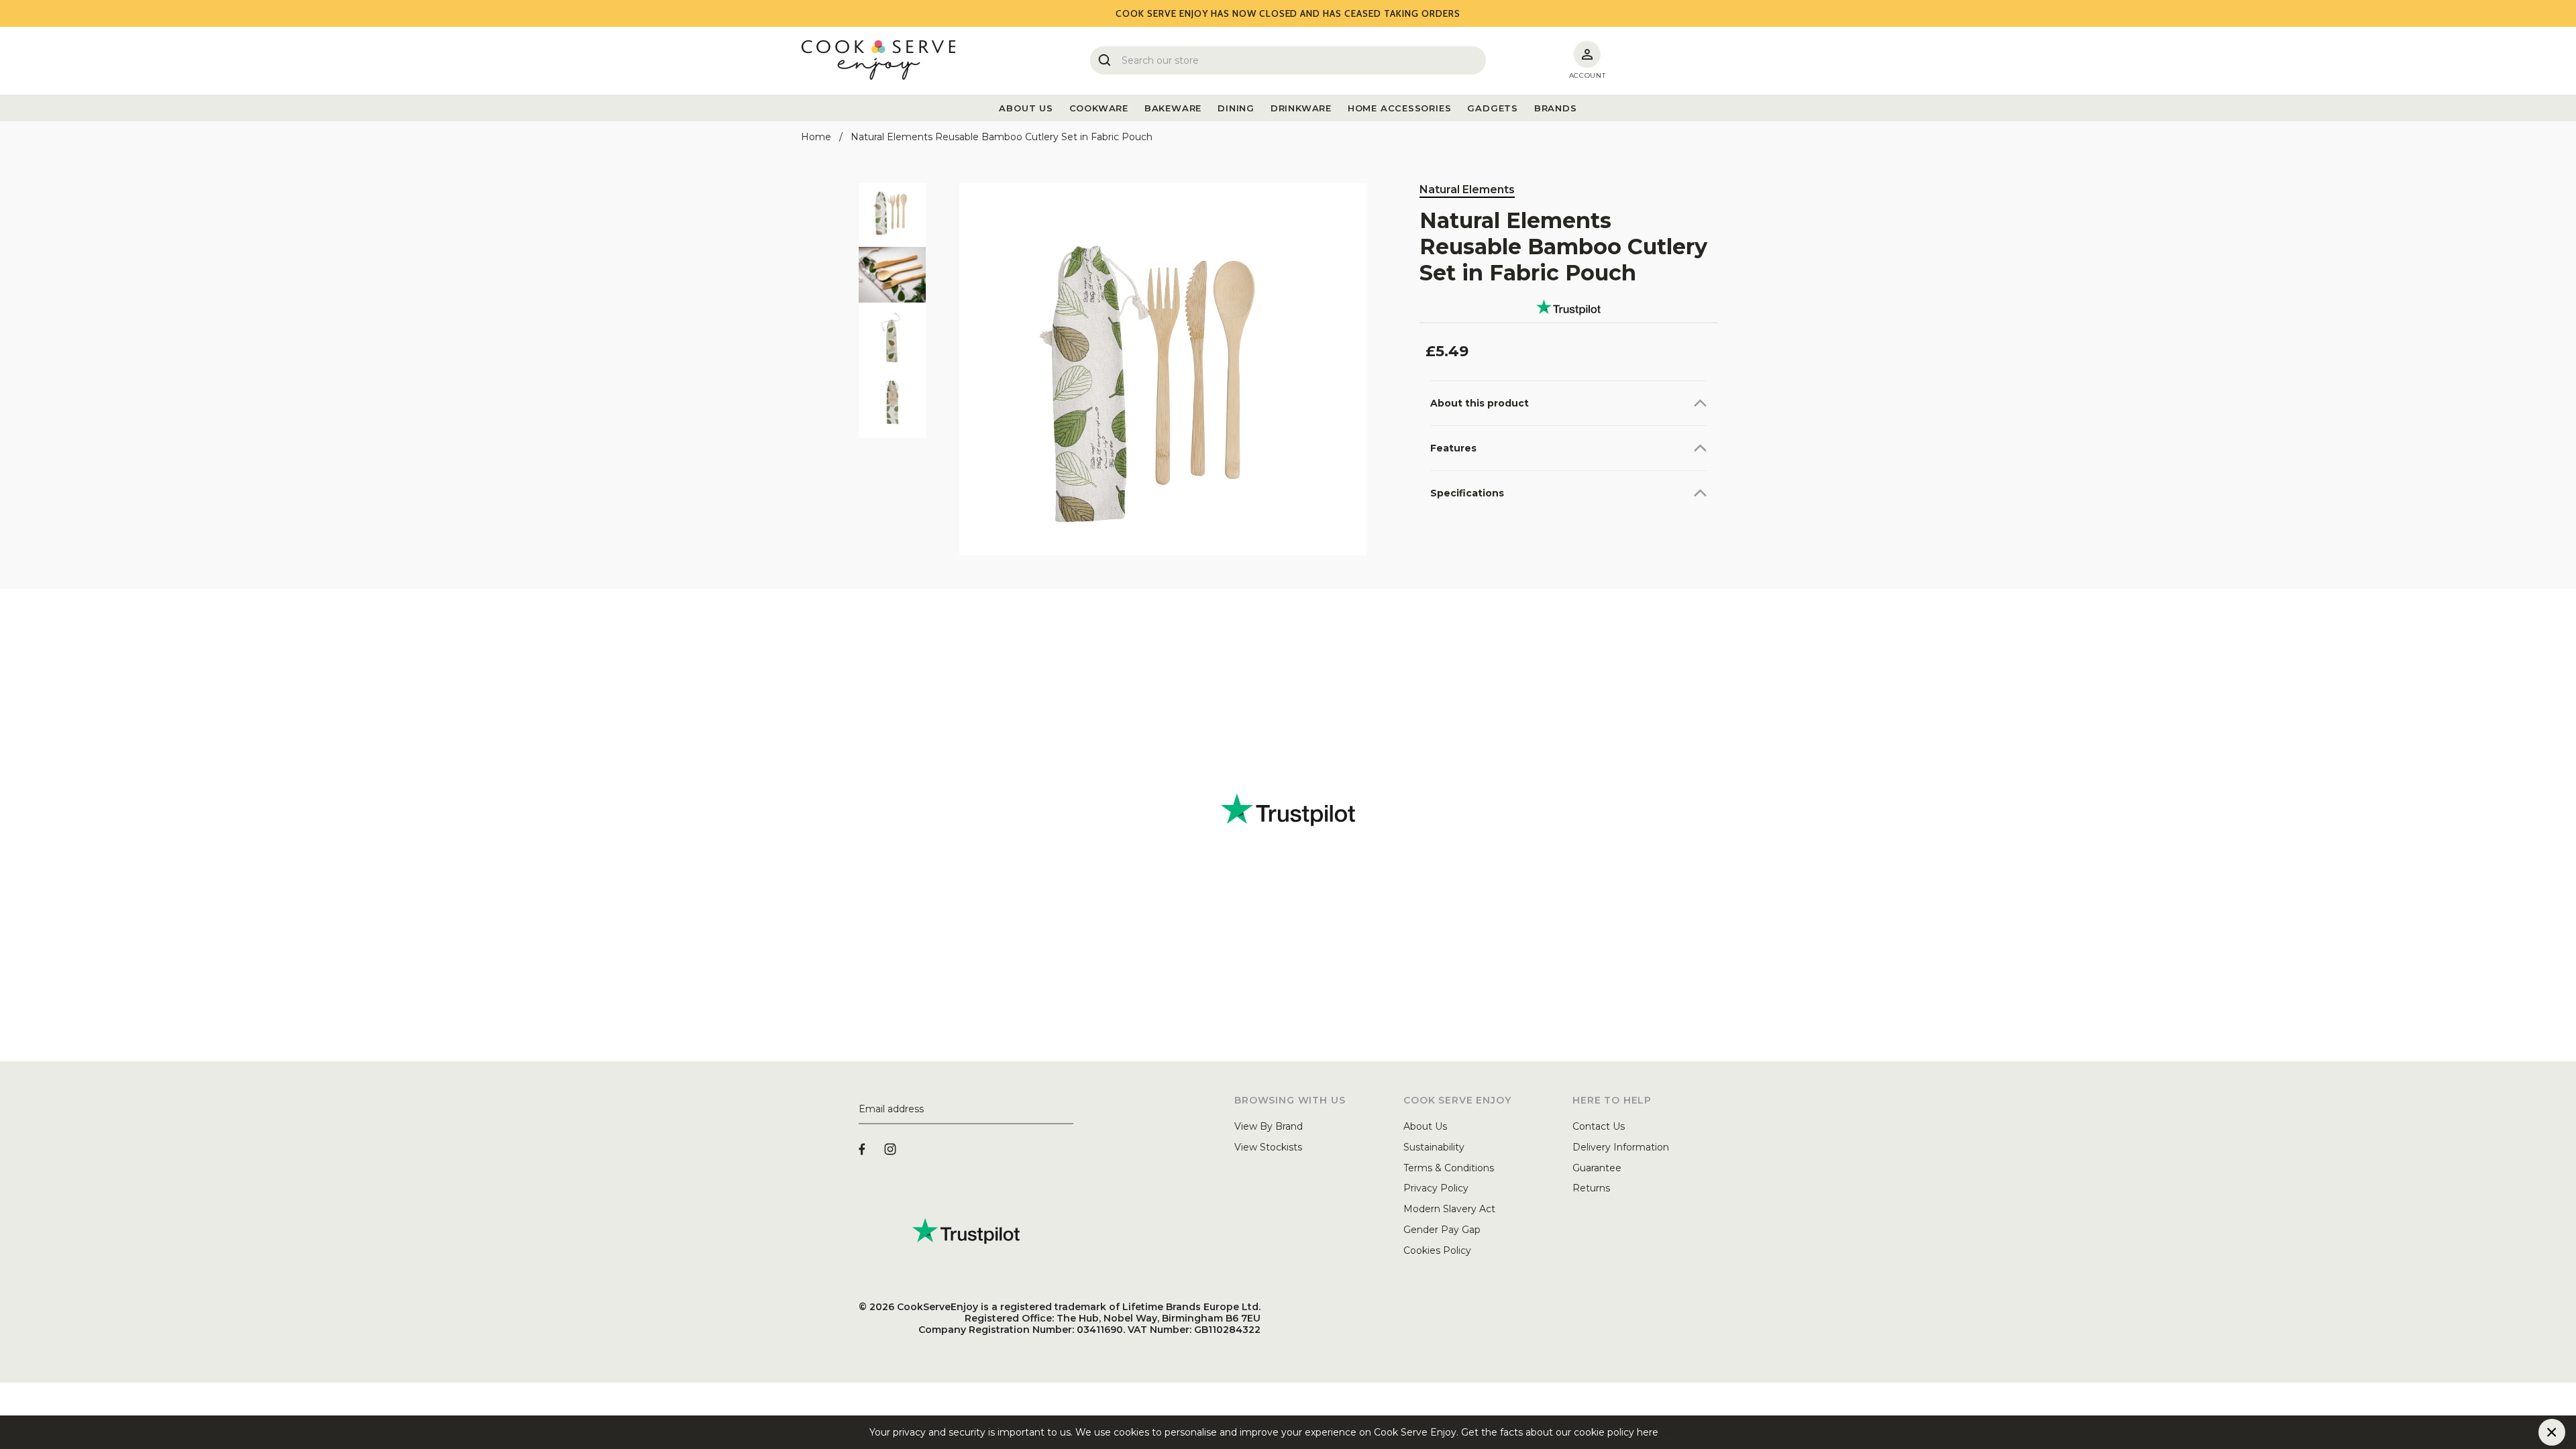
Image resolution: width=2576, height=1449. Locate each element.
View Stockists (1268, 1147)
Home (816, 137)
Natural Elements (1467, 190)
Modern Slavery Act (1449, 1209)
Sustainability (1434, 1147)
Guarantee (1597, 1168)
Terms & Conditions (1449, 1168)
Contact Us (1599, 1126)
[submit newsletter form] (1068, 1110)
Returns (1591, 1188)
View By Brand (1269, 1126)
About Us (1425, 1126)
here (1669, 1432)
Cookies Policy (1437, 1250)
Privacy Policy (1436, 1188)
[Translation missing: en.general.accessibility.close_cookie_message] (2552, 1432)
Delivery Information (1621, 1147)
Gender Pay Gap (1442, 1230)
